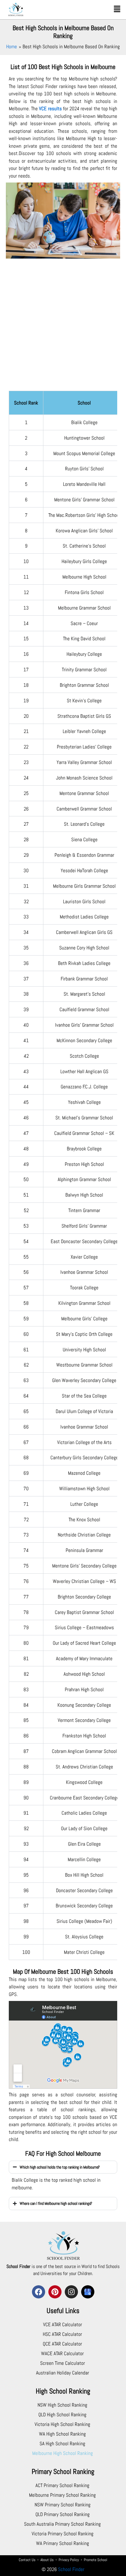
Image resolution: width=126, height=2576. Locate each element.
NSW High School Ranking (62, 2405)
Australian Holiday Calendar (63, 2373)
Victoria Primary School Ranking (63, 2534)
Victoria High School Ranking (62, 2424)
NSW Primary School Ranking (63, 2505)
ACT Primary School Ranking (62, 2485)
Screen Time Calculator (63, 2363)
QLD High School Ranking (62, 2415)
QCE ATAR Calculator (62, 2344)
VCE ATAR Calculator (63, 2324)
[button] (117, 9)
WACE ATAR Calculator (62, 2353)
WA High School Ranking (62, 2434)
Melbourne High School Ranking (63, 2453)
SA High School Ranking (62, 2443)
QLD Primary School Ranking (63, 2514)
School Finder (71, 2569)
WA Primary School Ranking (63, 2543)
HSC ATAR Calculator (62, 2334)
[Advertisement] (63, 328)
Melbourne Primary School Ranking (62, 2495)
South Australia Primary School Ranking (62, 2524)
